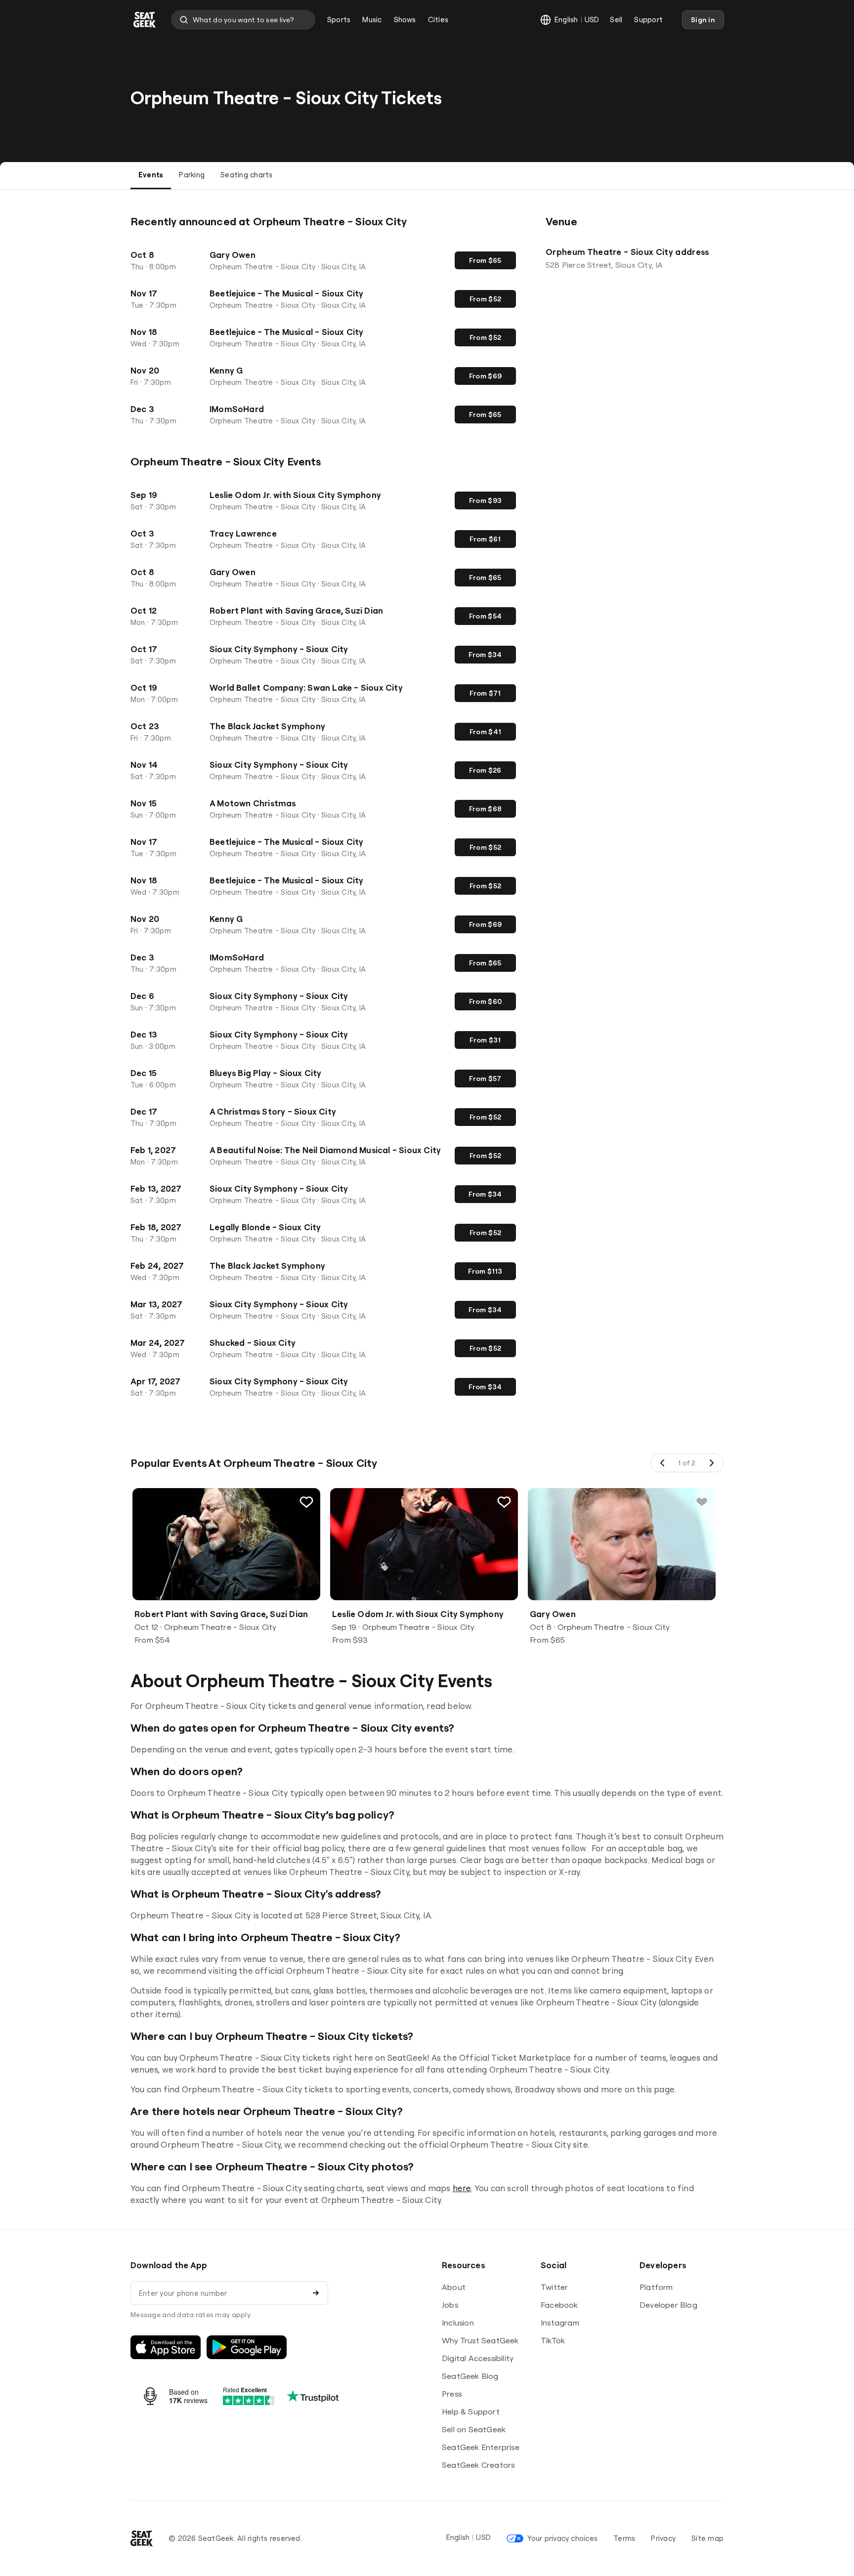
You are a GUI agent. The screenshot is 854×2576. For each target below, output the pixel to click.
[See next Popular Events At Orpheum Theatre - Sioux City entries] (711, 1463)
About (454, 2287)
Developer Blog (668, 2305)
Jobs (450, 2305)
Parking (192, 175)
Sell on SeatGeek (474, 2429)
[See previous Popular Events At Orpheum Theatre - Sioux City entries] (663, 1463)
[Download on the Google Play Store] (247, 2347)
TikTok (553, 2340)
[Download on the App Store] (166, 2347)
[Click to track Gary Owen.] (702, 1502)
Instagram (560, 2323)
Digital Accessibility (478, 2358)
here (462, 2188)
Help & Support (471, 2411)
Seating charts (246, 175)
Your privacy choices (562, 2538)
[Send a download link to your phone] (316, 2293)
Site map (707, 2538)
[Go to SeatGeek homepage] (145, 20)
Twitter (554, 2287)
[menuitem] (339, 20)
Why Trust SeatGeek (480, 2340)
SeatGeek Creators (478, 2465)
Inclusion (458, 2323)
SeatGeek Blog (470, 2376)
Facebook (559, 2305)
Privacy (663, 2538)
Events (151, 175)
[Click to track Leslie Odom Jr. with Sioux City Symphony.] (504, 1502)
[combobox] (243, 20)
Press (452, 2394)
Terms (624, 2538)
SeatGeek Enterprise (481, 2447)
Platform (656, 2287)
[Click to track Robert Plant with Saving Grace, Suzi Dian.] (306, 1502)
